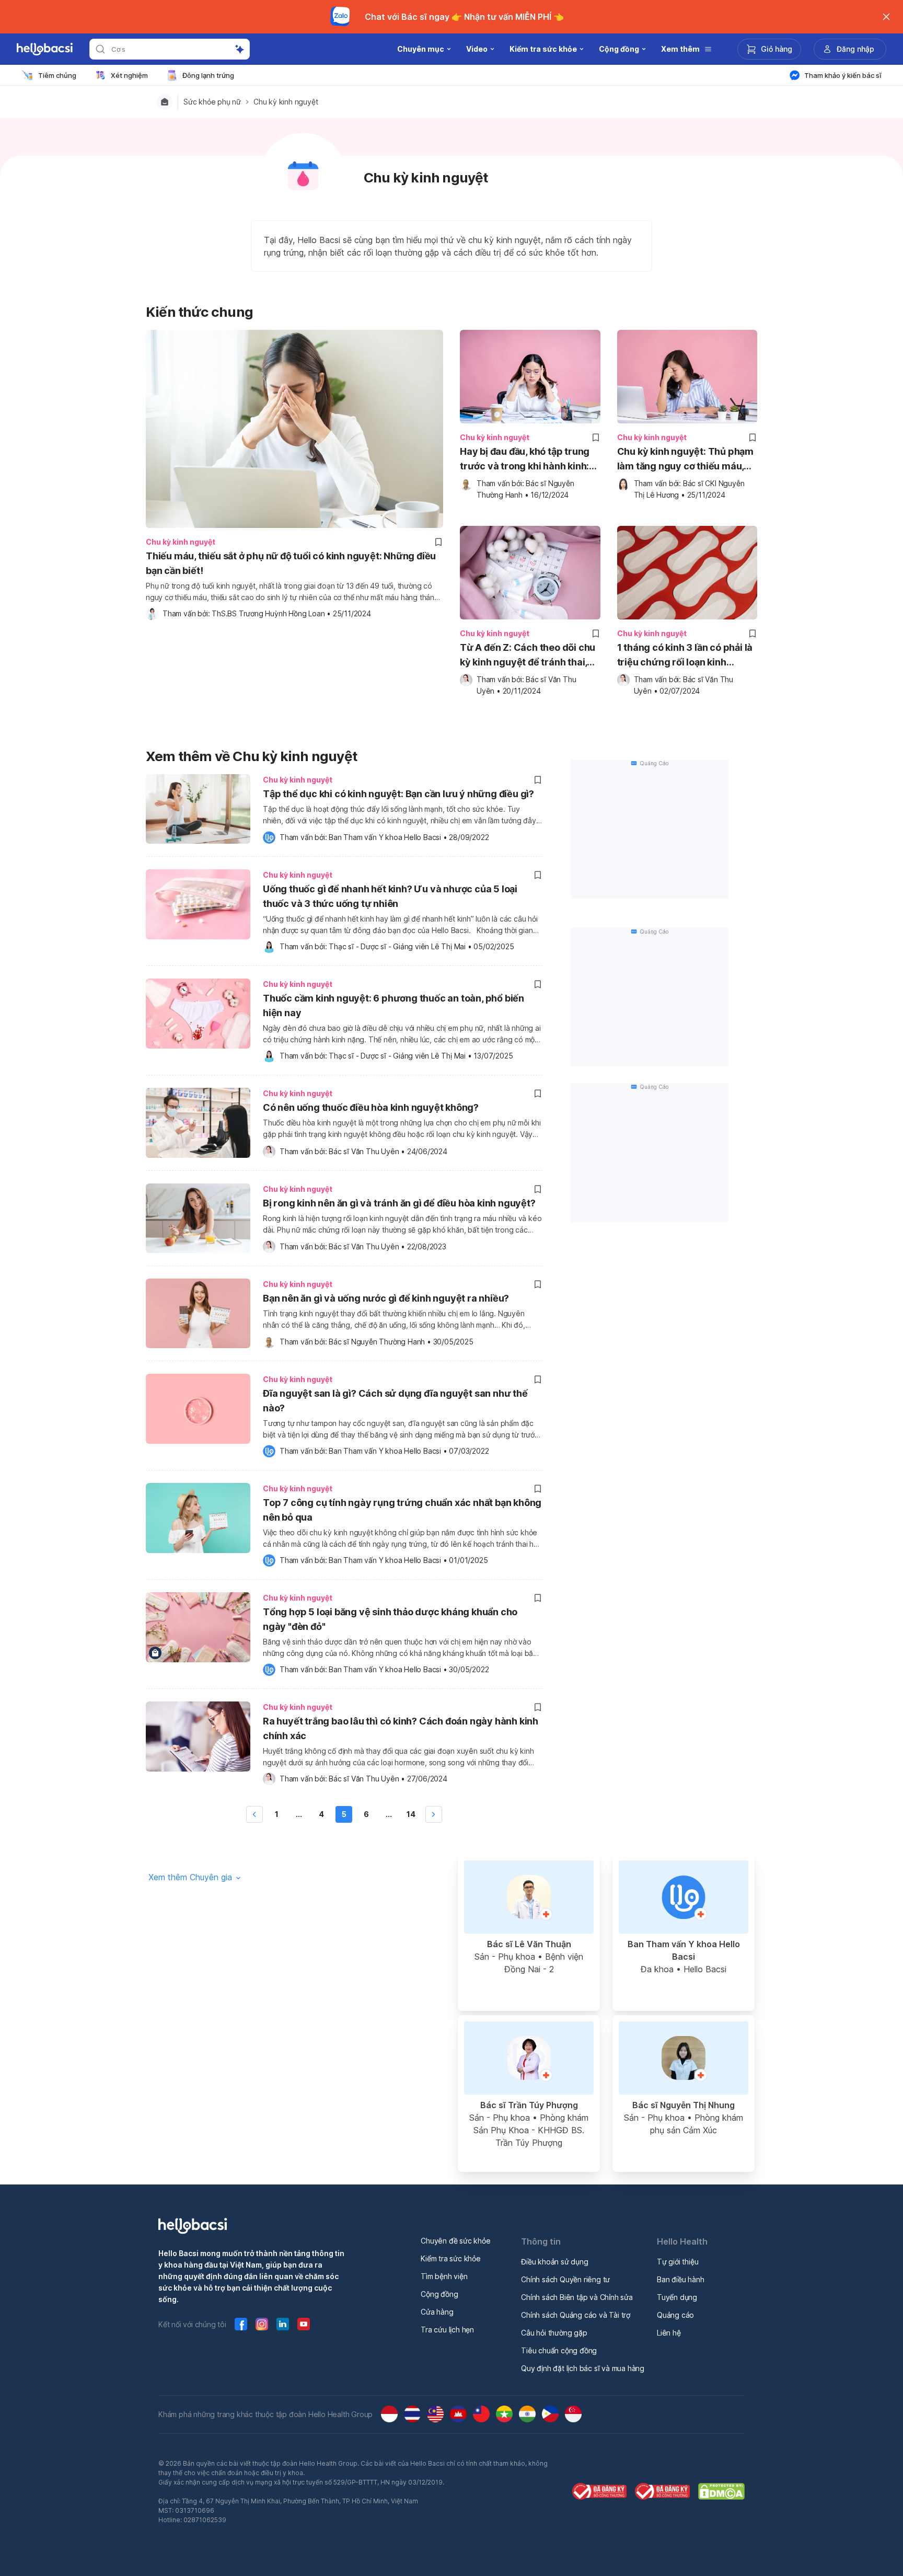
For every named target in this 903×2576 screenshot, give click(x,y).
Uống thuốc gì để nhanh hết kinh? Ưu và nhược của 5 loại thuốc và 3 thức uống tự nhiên (390, 896)
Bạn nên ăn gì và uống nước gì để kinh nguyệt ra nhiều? (386, 1298)
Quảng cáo (675, 2315)
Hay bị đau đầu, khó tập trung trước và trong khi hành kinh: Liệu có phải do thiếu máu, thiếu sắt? (525, 460)
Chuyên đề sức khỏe (455, 2241)
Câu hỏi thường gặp (554, 2333)
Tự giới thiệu (678, 2262)
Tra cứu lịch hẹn (447, 2330)
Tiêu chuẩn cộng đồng (559, 2350)
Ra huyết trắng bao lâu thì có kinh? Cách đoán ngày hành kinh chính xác (401, 1728)
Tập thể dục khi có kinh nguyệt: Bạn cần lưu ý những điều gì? (398, 794)
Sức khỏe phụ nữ (212, 102)
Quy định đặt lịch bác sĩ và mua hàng (583, 2368)
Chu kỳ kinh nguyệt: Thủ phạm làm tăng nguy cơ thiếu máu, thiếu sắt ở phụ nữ (685, 460)
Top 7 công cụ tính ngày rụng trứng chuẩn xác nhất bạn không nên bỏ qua (402, 1510)
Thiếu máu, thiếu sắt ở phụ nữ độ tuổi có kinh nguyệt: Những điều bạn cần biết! (291, 563)
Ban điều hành (680, 2279)
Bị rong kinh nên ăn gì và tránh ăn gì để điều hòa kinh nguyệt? (399, 1203)
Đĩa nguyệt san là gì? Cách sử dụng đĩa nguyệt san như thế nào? (395, 1401)
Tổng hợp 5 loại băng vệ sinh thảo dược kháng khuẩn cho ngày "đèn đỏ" (390, 1619)
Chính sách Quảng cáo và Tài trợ (576, 2315)
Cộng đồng (439, 2294)
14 (411, 1814)
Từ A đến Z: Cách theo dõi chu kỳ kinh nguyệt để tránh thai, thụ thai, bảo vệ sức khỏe (528, 656)
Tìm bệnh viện (444, 2276)
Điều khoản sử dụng (554, 2262)
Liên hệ (669, 2333)
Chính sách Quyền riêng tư (565, 2279)
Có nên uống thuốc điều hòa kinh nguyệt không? (371, 1107)
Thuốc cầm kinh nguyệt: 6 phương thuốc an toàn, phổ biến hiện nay (393, 1005)
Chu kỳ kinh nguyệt (286, 102)
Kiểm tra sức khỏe (451, 2258)
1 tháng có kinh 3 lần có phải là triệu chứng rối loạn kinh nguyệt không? (685, 656)
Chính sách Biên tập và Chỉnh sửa (577, 2297)
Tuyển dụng (677, 2297)
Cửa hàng (437, 2312)
